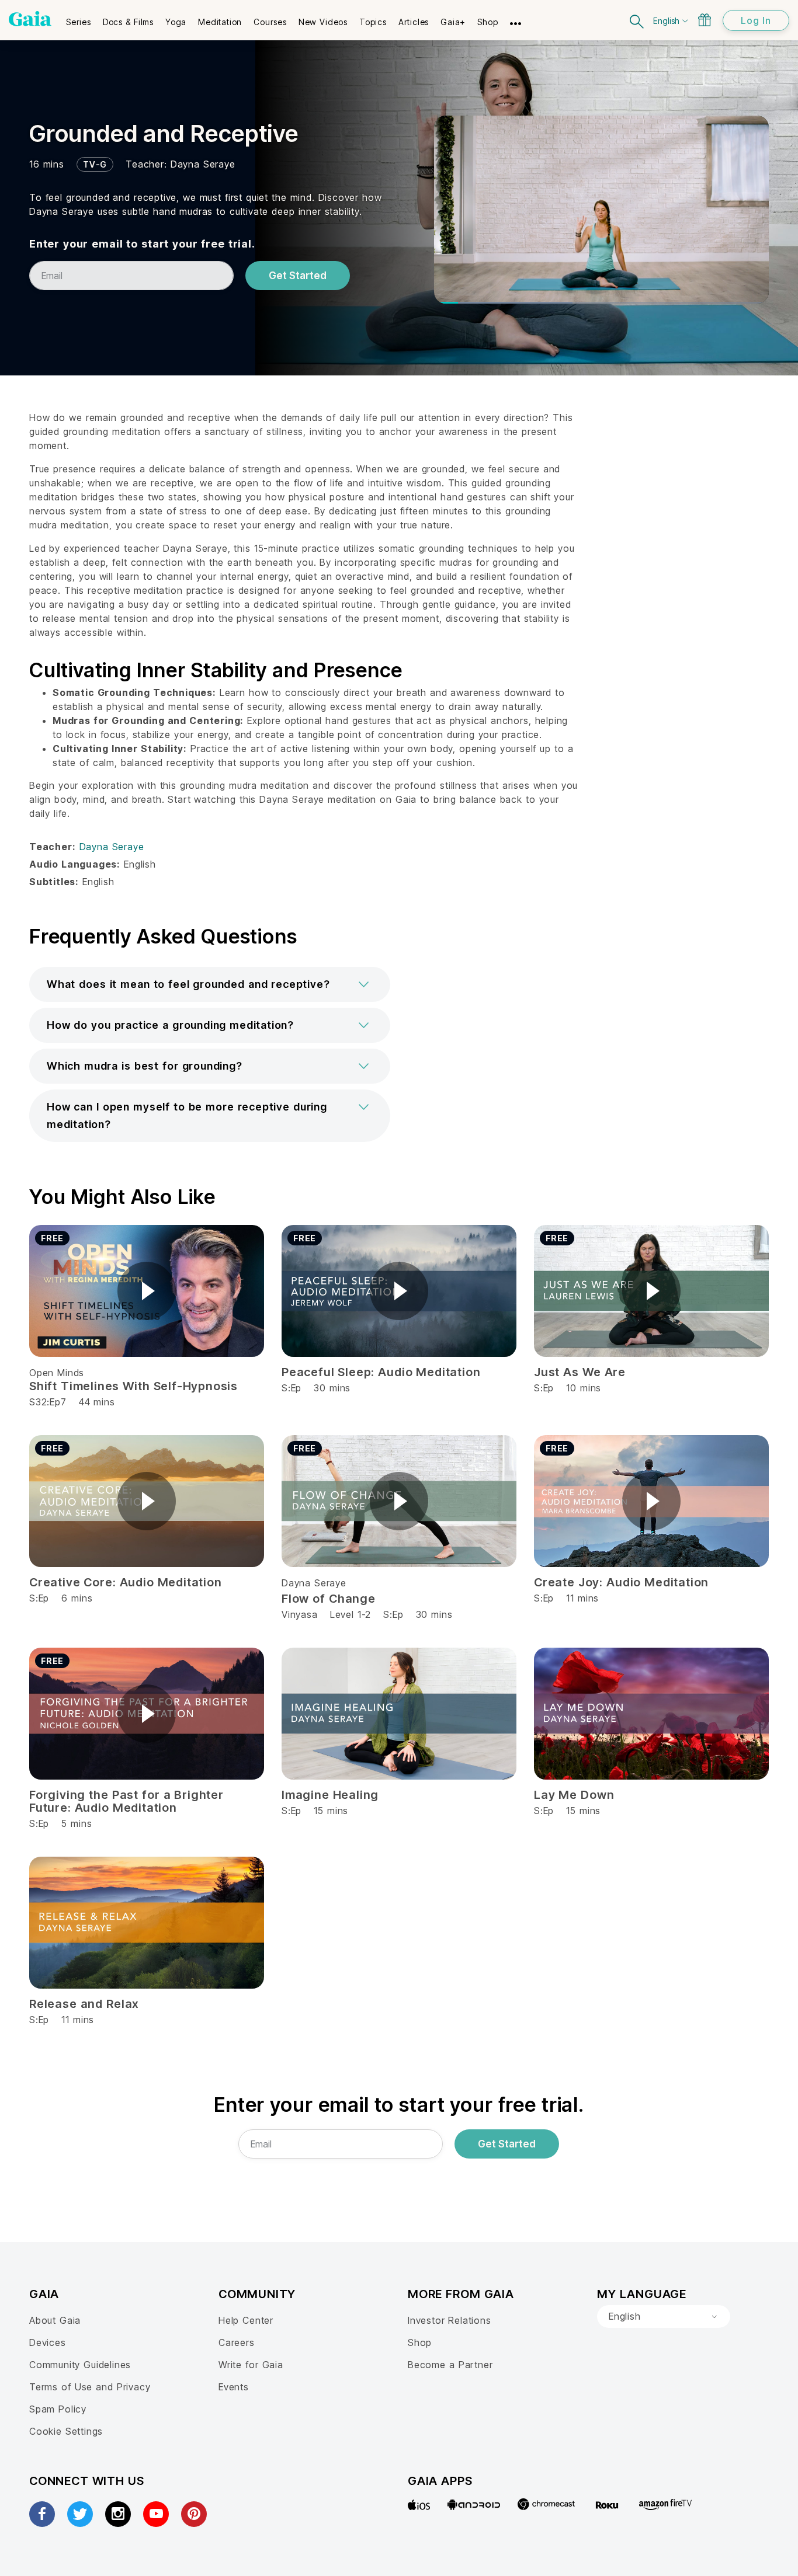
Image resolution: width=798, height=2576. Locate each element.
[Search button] (637, 20)
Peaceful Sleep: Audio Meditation (381, 1372)
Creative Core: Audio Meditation (126, 1582)
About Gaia (55, 2320)
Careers (237, 2342)
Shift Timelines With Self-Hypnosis (133, 1386)
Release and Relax (84, 2004)
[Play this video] (147, 1291)
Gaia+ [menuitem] (453, 22)
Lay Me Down (574, 1795)
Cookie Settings (66, 2431)
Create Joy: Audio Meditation (621, 1582)
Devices (48, 2342)
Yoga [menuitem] (176, 22)
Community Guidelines (80, 2365)
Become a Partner (450, 2365)
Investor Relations (450, 2320)
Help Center (246, 2320)
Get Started (298, 276)
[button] (210, 984)
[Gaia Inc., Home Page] (30, 19)
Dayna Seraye (203, 164)
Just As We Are (580, 1372)
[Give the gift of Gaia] (705, 20)
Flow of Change (329, 1599)
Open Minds (57, 1373)
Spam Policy (58, 2409)
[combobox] (664, 2317)
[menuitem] (79, 18)
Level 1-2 (351, 1614)
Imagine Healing (330, 1795)
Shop (420, 2342)
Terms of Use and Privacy (90, 2387)
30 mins (434, 1614)
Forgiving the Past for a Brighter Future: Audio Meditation (126, 1801)
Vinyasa (300, 1614)
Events (234, 2387)
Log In (756, 20)
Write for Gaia (251, 2365)
